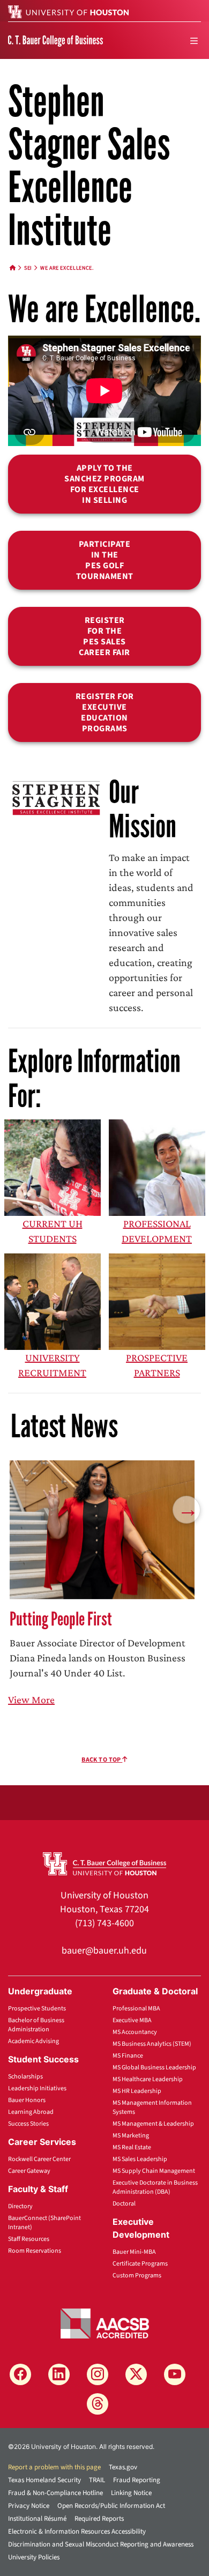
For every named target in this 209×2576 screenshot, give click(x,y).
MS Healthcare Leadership (148, 2079)
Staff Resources (29, 2239)
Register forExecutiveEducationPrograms (105, 712)
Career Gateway (29, 2171)
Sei (28, 268)
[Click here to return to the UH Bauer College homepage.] (104, 1863)
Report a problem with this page (54, 2467)
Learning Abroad (31, 2112)
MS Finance (128, 2056)
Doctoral (124, 2204)
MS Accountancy (135, 2032)
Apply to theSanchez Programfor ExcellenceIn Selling (104, 484)
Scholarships (25, 2077)
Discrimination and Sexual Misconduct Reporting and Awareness (101, 2544)
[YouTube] (175, 2374)
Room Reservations (35, 2251)
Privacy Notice (29, 2506)
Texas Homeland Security (44, 2480)
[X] (136, 2374)
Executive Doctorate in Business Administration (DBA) (155, 2187)
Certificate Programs (140, 2264)
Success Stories (28, 2124)
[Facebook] (20, 2374)
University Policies (34, 2557)
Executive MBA (132, 2020)
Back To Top (102, 1760)
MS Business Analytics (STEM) (152, 2044)
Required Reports (99, 2519)
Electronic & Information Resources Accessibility (77, 2532)
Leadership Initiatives (37, 2088)
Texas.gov (123, 2467)
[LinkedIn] (59, 2374)
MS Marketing (131, 2136)
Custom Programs (137, 2276)
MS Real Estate (132, 2147)
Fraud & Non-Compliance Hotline (55, 2493)
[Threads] (98, 2404)
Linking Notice (131, 2493)
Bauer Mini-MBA (134, 2252)
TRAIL (97, 2480)
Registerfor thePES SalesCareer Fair (104, 636)
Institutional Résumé (37, 2519)
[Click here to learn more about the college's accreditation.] (105, 2322)
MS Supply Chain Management (154, 2171)
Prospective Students (37, 2009)
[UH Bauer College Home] (55, 40)
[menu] (194, 41)
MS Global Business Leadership (154, 2068)
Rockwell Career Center (39, 2159)
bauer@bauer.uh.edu (104, 1951)
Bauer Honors (27, 2100)
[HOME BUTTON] (13, 268)
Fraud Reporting (137, 2480)
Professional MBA (136, 2009)
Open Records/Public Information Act (111, 2506)
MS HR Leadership (137, 2091)
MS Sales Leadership (140, 2159)
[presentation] (186, 1509)
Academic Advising (33, 2041)
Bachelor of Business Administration (36, 2025)
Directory (20, 2206)
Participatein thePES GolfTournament (105, 560)
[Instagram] (98, 2374)
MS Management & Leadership (153, 2124)
